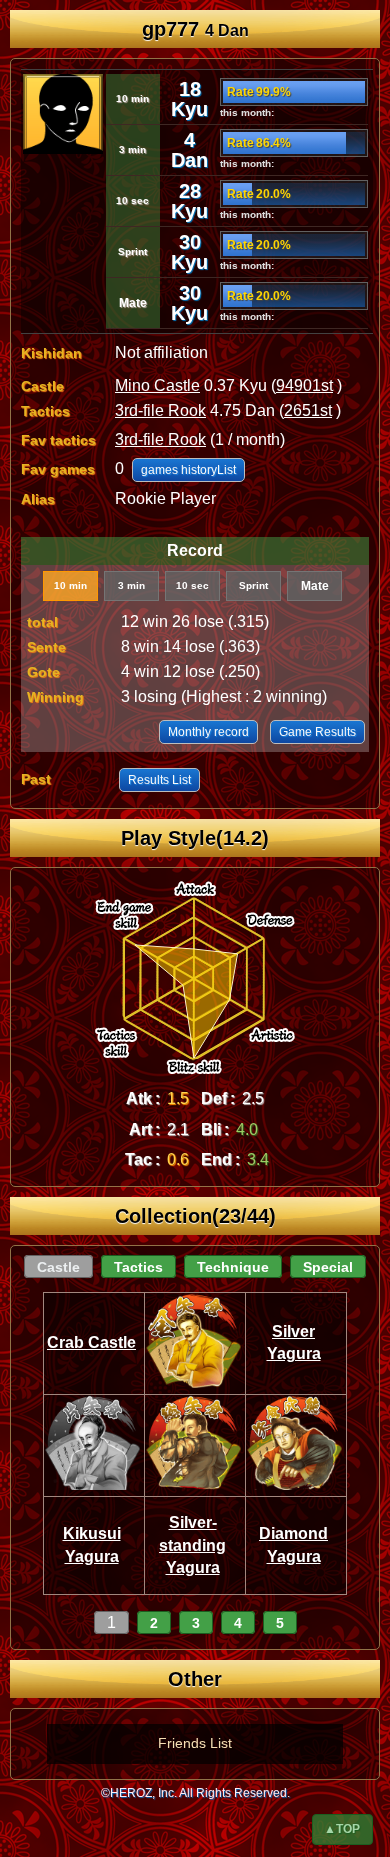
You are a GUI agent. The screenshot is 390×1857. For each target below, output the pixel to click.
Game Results (317, 732)
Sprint (253, 585)
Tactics (138, 1267)
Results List (159, 780)
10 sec (192, 585)
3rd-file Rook (160, 410)
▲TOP (342, 1829)
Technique (233, 1267)
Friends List (195, 1743)
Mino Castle (157, 385)
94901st (304, 385)
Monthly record (208, 732)
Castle (58, 1267)
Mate (315, 586)
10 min (70, 585)
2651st (308, 410)
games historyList (188, 470)
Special (328, 1267)
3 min (131, 585)
